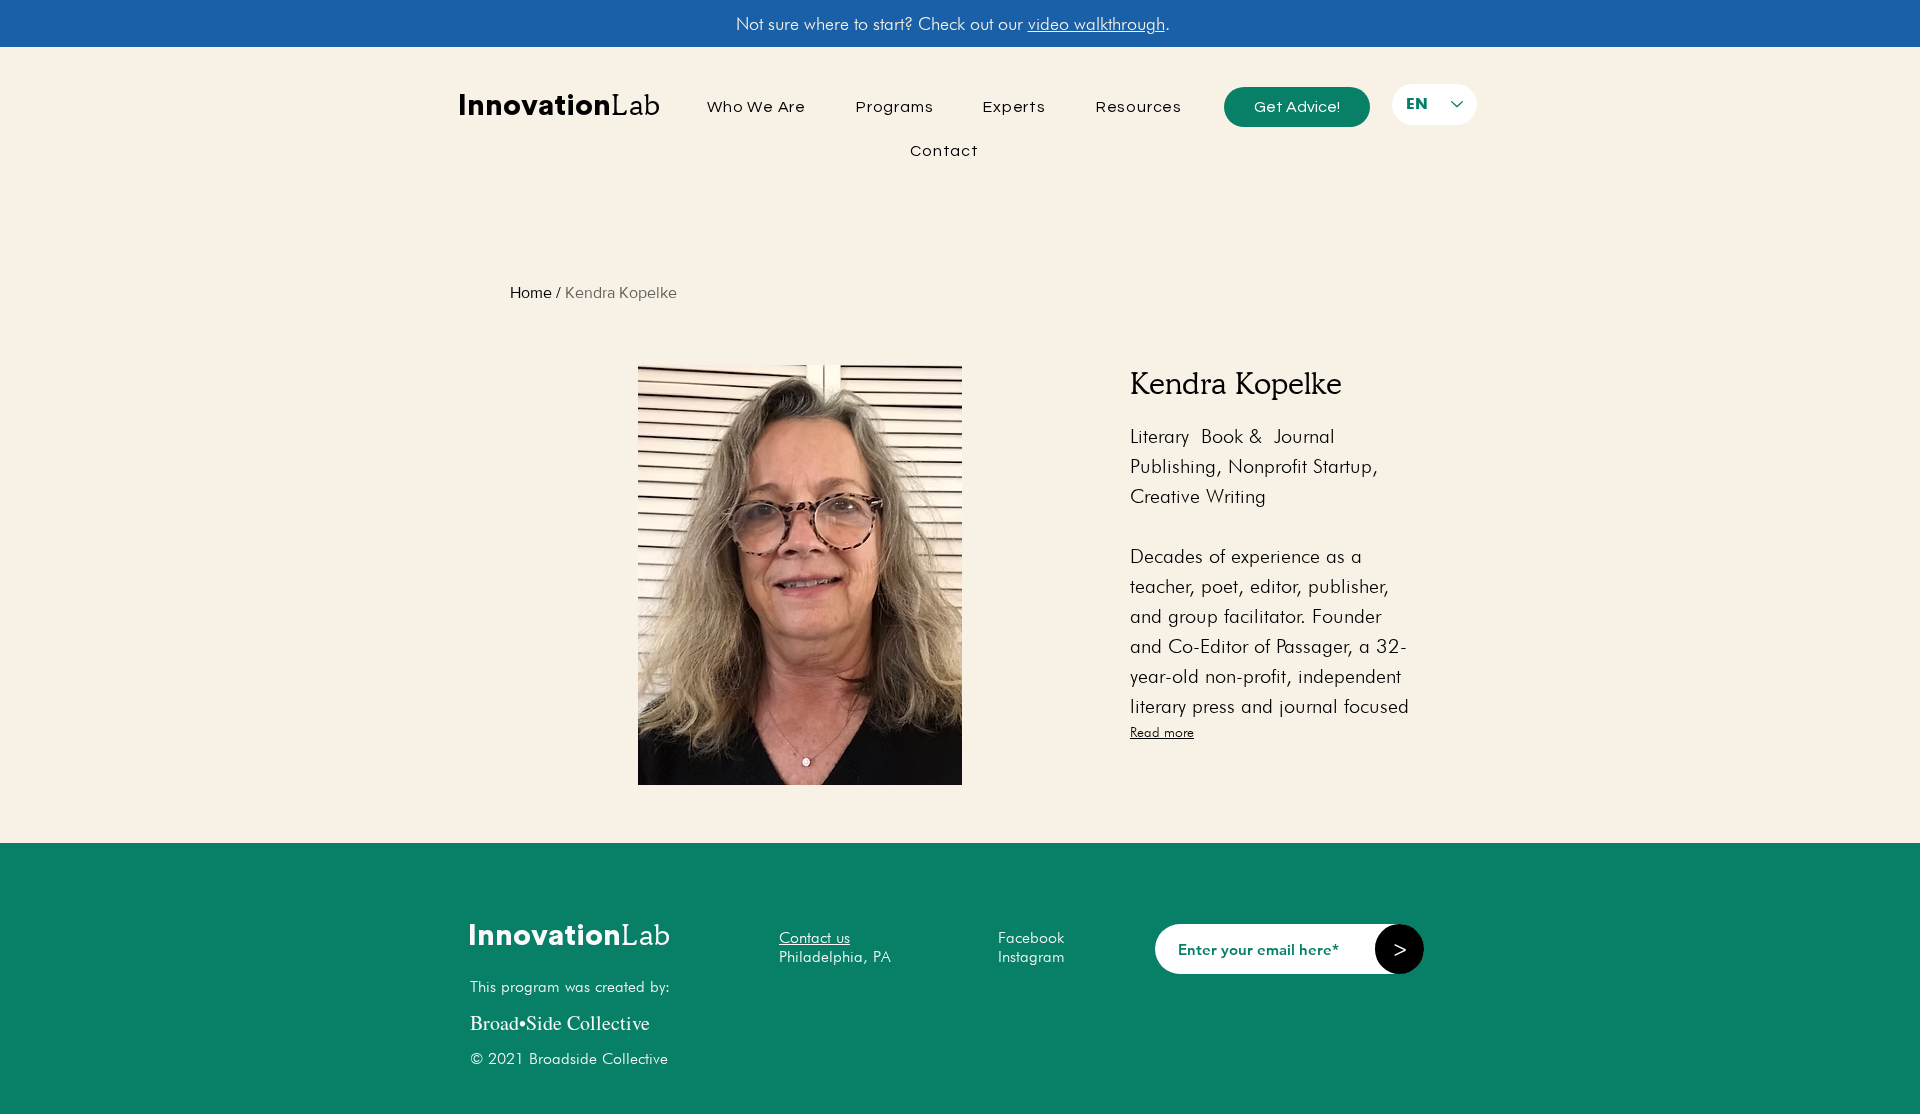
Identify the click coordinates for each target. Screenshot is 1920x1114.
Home (531, 292)
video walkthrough (1096, 23)
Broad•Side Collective (560, 1022)
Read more (1162, 732)
